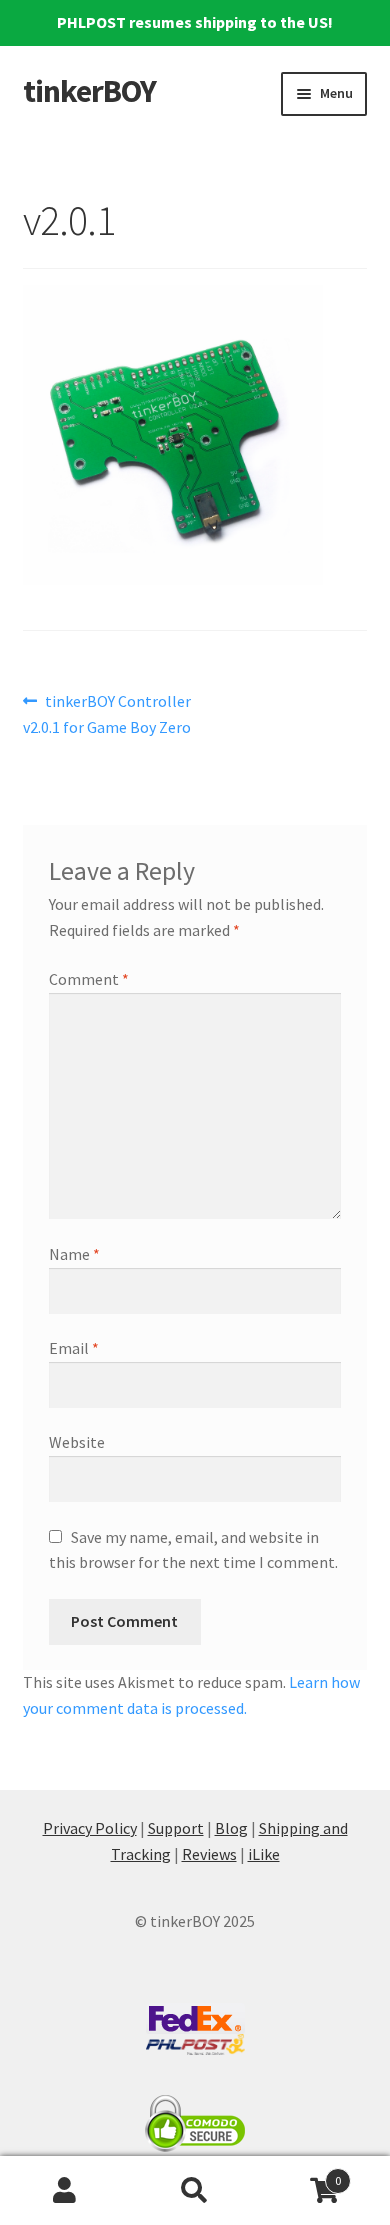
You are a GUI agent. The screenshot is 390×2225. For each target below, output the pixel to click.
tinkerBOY (89, 91)
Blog (231, 1828)
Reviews (209, 1854)
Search (195, 2191)
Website (77, 1442)
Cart (300, 2173)
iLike (264, 1854)
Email (74, 1348)
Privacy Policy (90, 1828)
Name (74, 1254)
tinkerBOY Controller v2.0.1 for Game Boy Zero (107, 713)
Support (176, 1828)
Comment (89, 979)
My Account (65, 2191)
